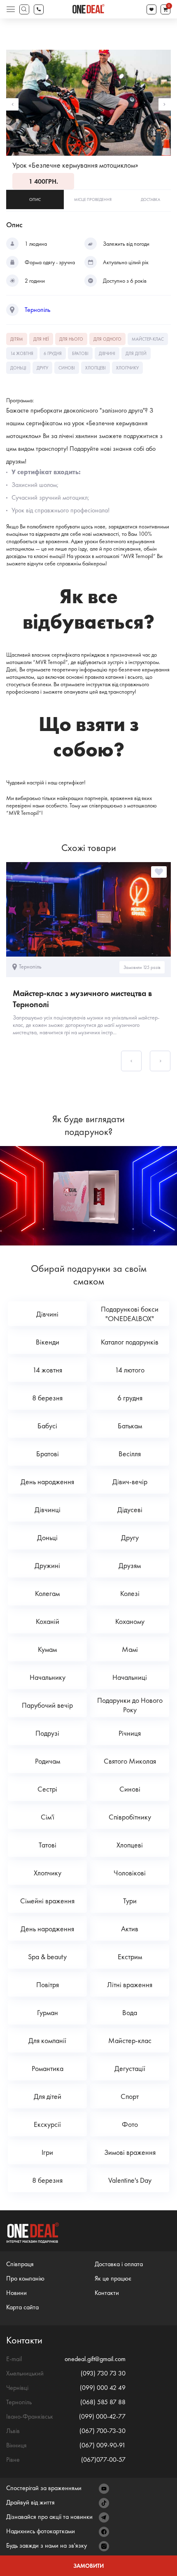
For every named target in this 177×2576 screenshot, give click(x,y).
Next (165, 104)
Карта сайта (22, 2307)
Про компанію (25, 2278)
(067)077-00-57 (103, 2460)
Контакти (107, 2293)
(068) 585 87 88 (103, 2402)
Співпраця (20, 2264)
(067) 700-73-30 (102, 2431)
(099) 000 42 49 (103, 2388)
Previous (12, 104)
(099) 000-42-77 (102, 2416)
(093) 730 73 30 (103, 2373)
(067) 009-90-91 (102, 2445)
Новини (16, 2293)
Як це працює (113, 2278)
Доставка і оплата (119, 2264)
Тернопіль (37, 310)
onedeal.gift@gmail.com (95, 2359)
